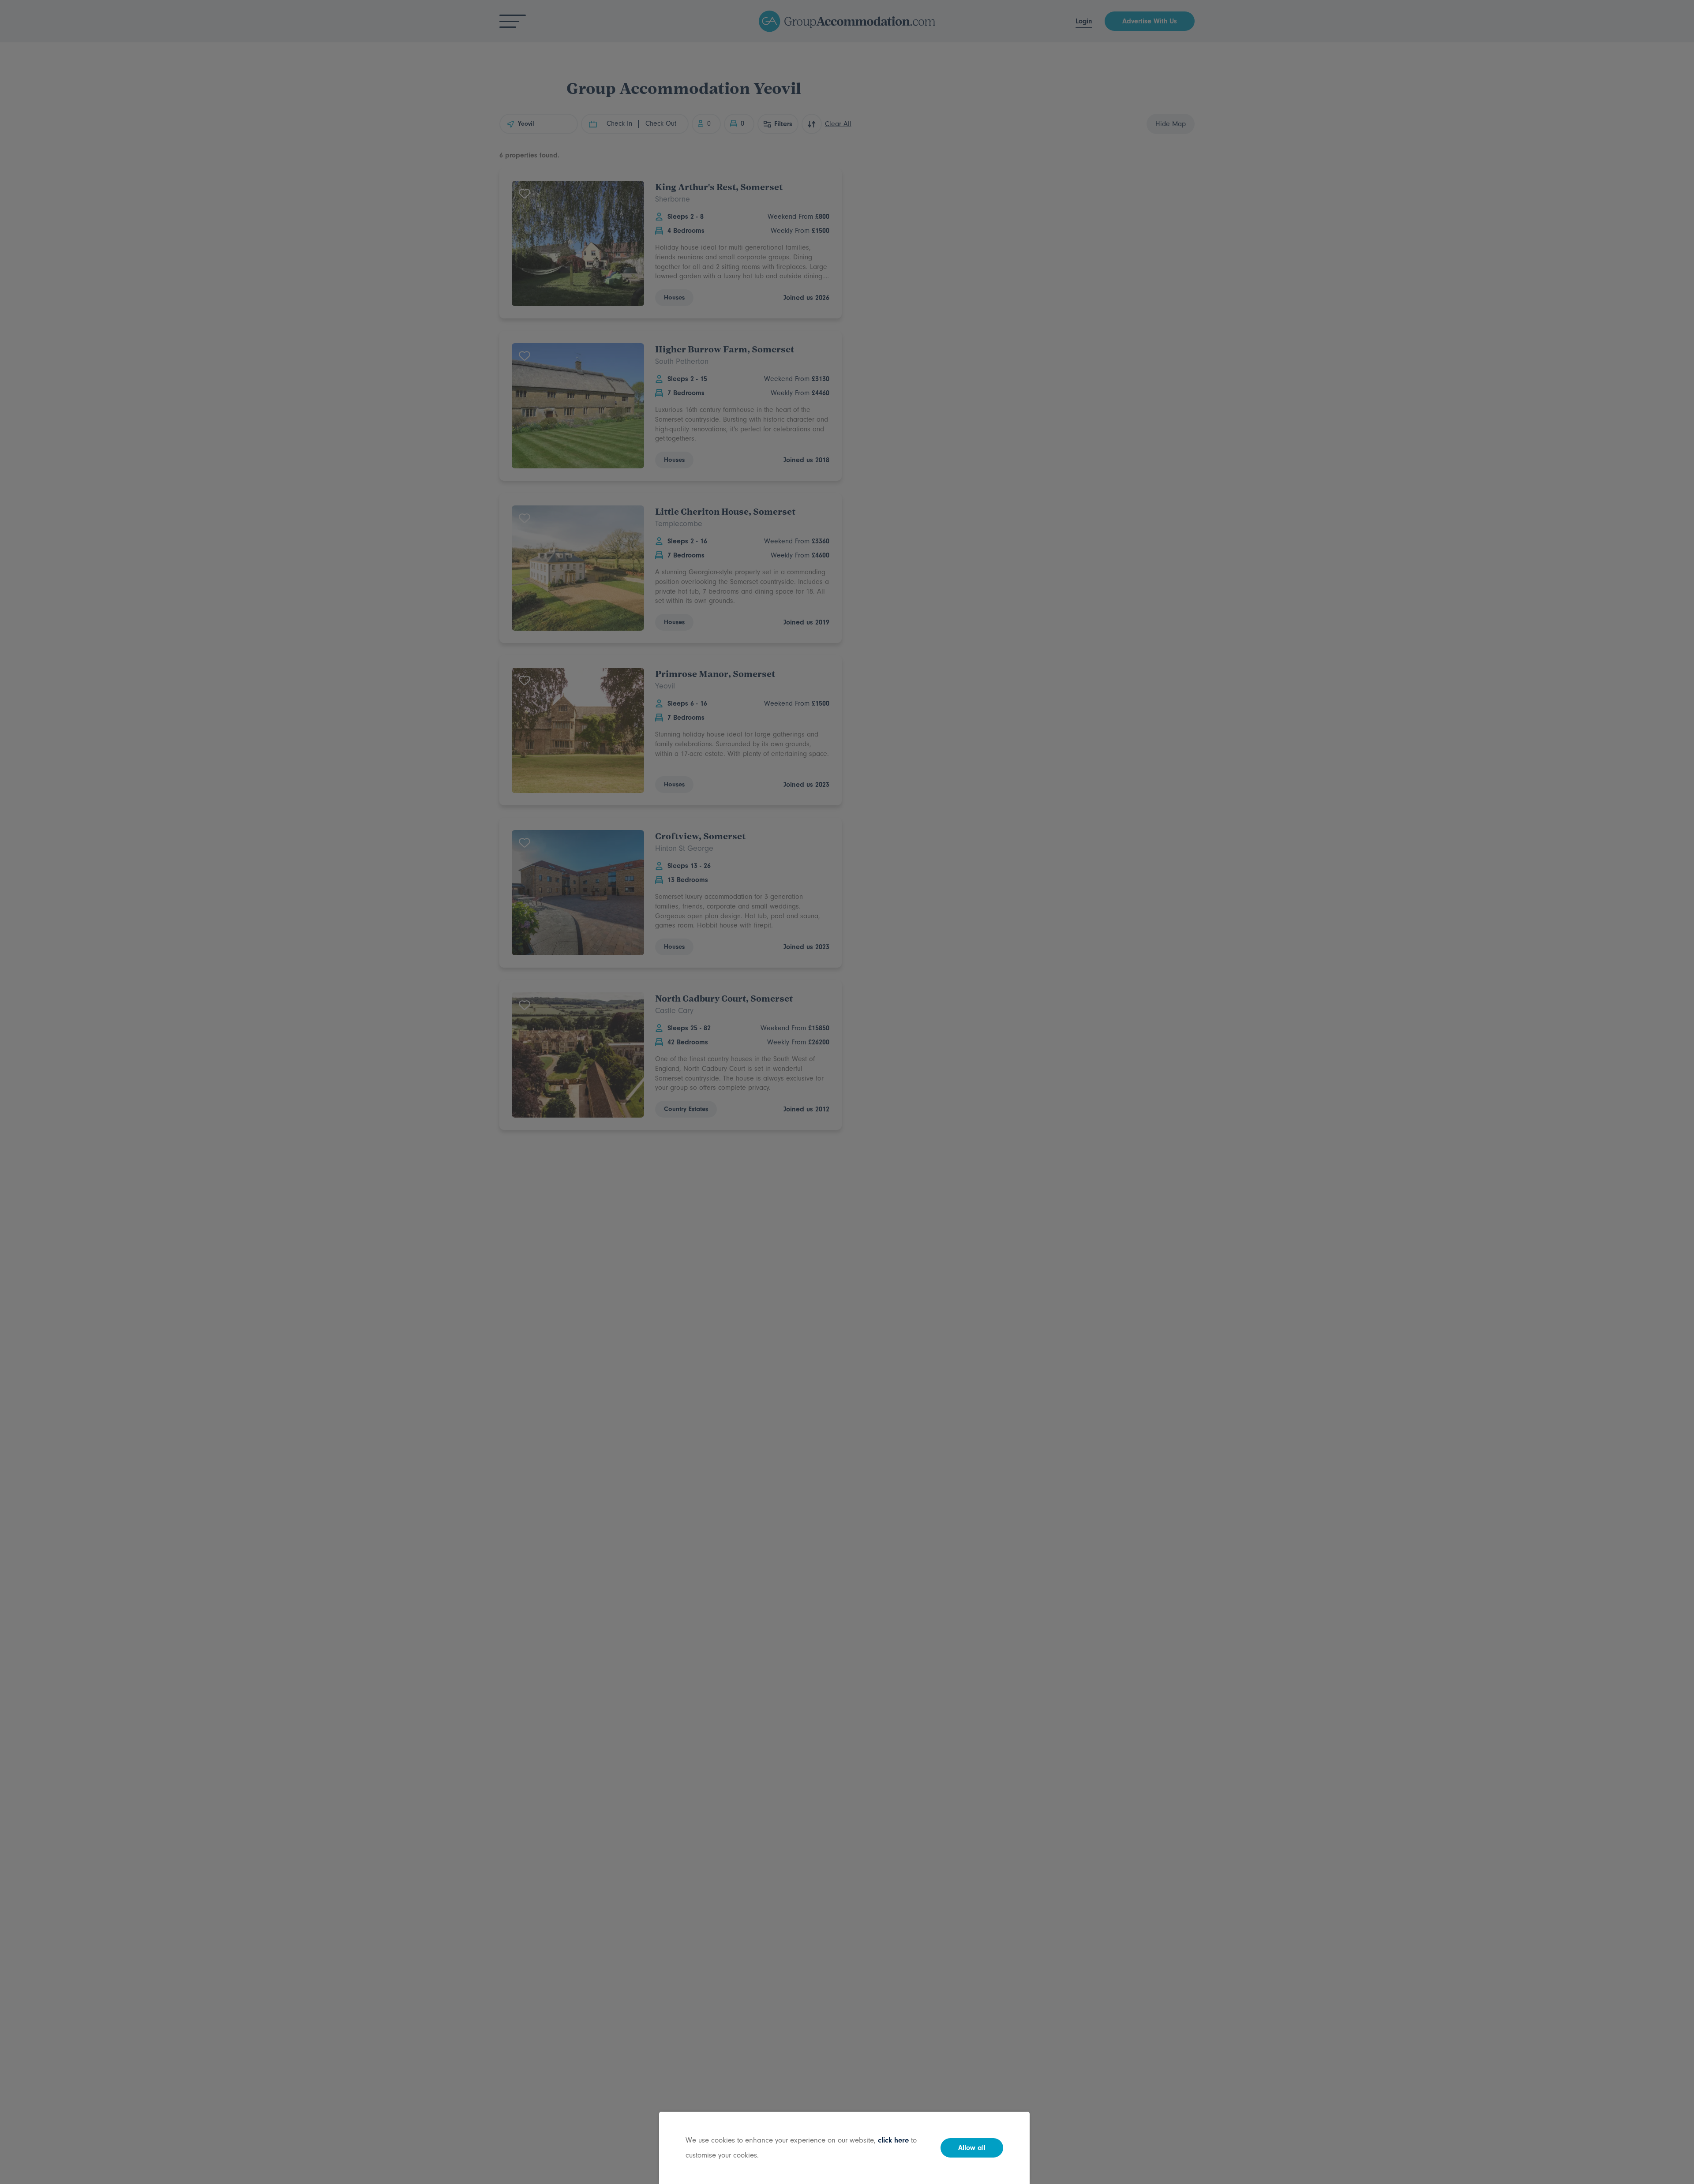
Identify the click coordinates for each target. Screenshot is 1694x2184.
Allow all (972, 2148)
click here (893, 2140)
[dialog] (847, 1092)
